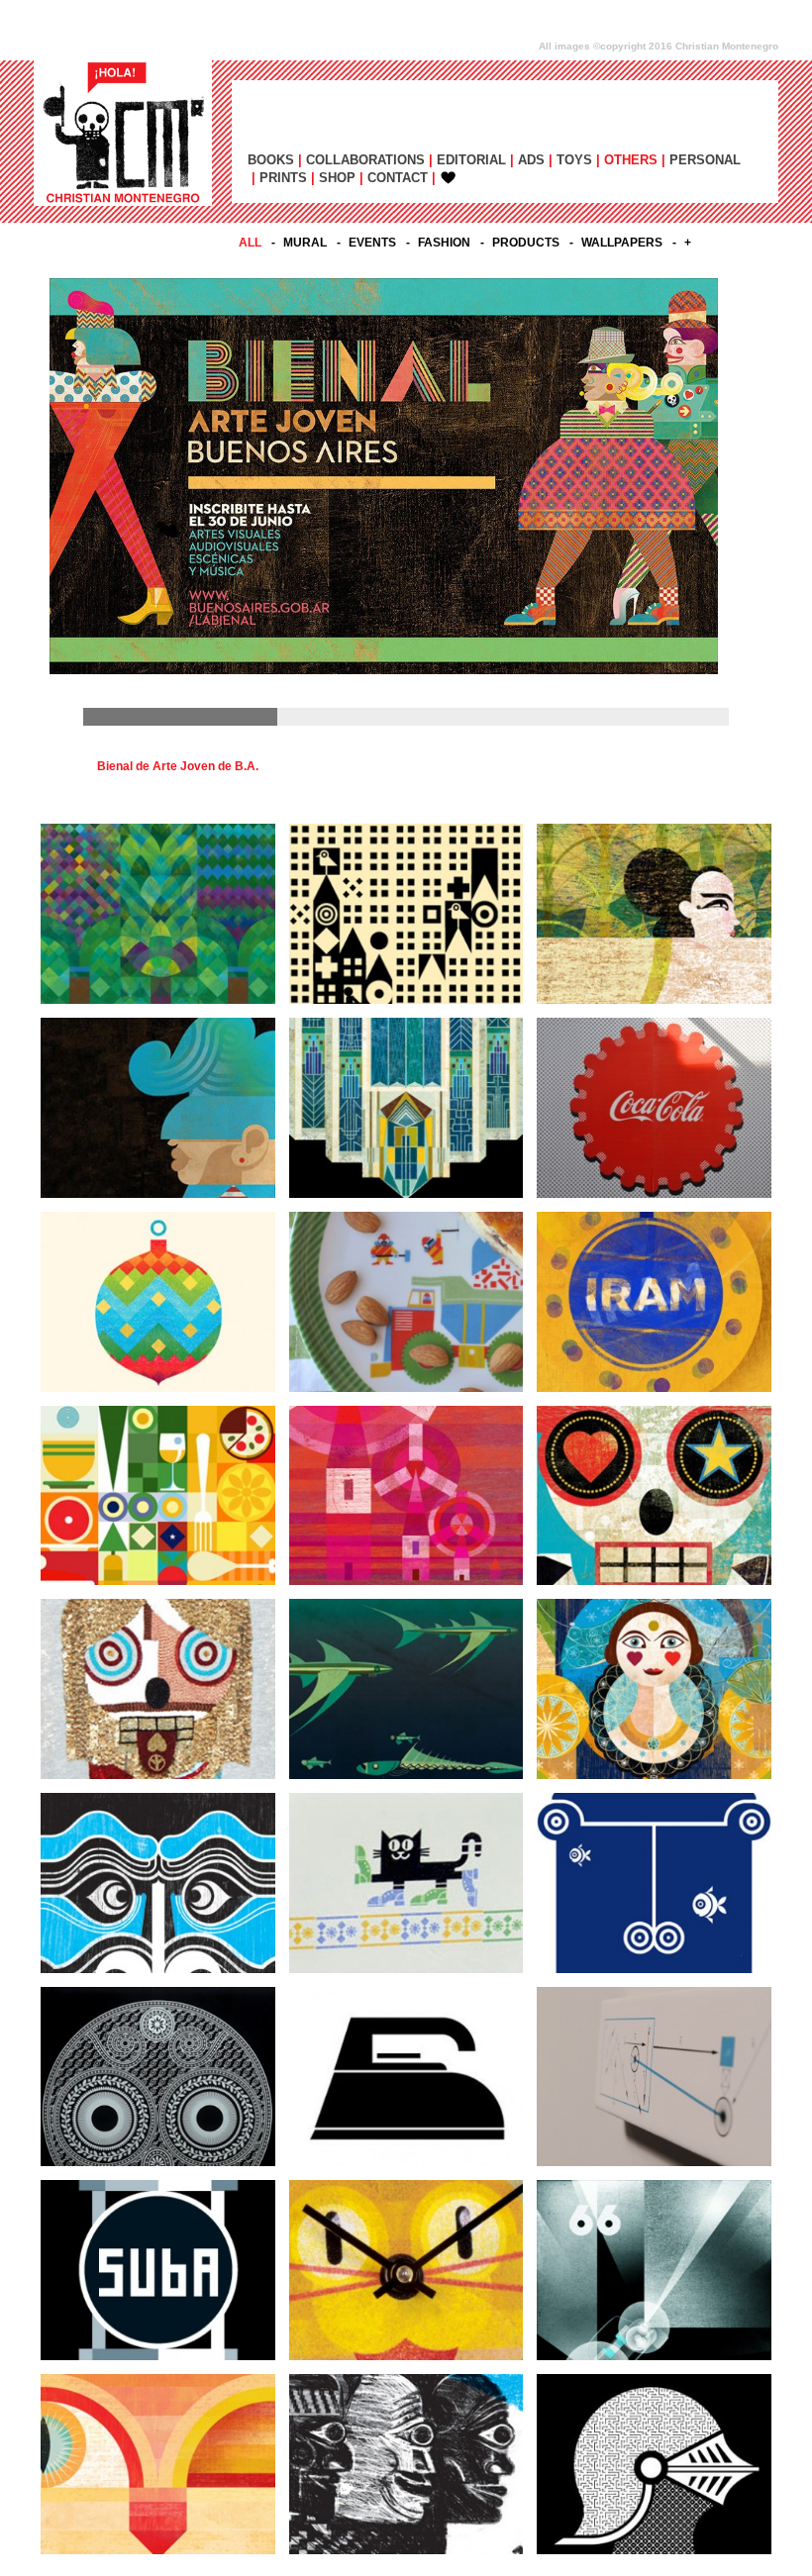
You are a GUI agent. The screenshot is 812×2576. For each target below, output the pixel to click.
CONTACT (398, 178)
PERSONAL (705, 160)
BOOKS (271, 160)
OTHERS (631, 160)
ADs (531, 160)
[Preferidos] (443, 178)
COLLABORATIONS (365, 160)
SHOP (337, 178)
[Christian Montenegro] (123, 133)
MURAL (305, 243)
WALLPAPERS (622, 243)
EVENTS (372, 243)
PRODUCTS (526, 243)
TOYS (574, 160)
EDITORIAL (471, 160)
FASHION (444, 243)
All (250, 243)
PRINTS (283, 178)
